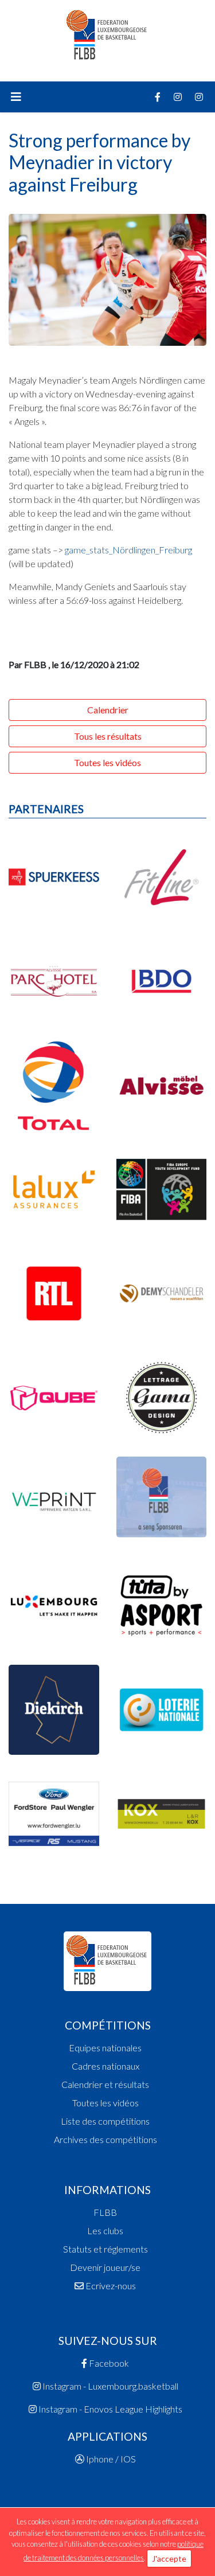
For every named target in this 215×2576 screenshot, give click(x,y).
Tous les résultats (108, 736)
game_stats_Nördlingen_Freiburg (128, 550)
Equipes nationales (105, 2048)
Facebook (108, 2363)
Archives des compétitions (105, 2139)
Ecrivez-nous (110, 2286)
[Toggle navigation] (16, 97)
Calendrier (108, 710)
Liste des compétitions (105, 2121)
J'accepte (169, 2559)
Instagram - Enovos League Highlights (110, 2409)
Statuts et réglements (105, 2249)
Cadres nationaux (105, 2066)
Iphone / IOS (110, 2459)
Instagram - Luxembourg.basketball (110, 2386)
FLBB (105, 2212)
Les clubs (105, 2230)
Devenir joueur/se (105, 2267)
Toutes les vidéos (107, 762)
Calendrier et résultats (105, 2084)
